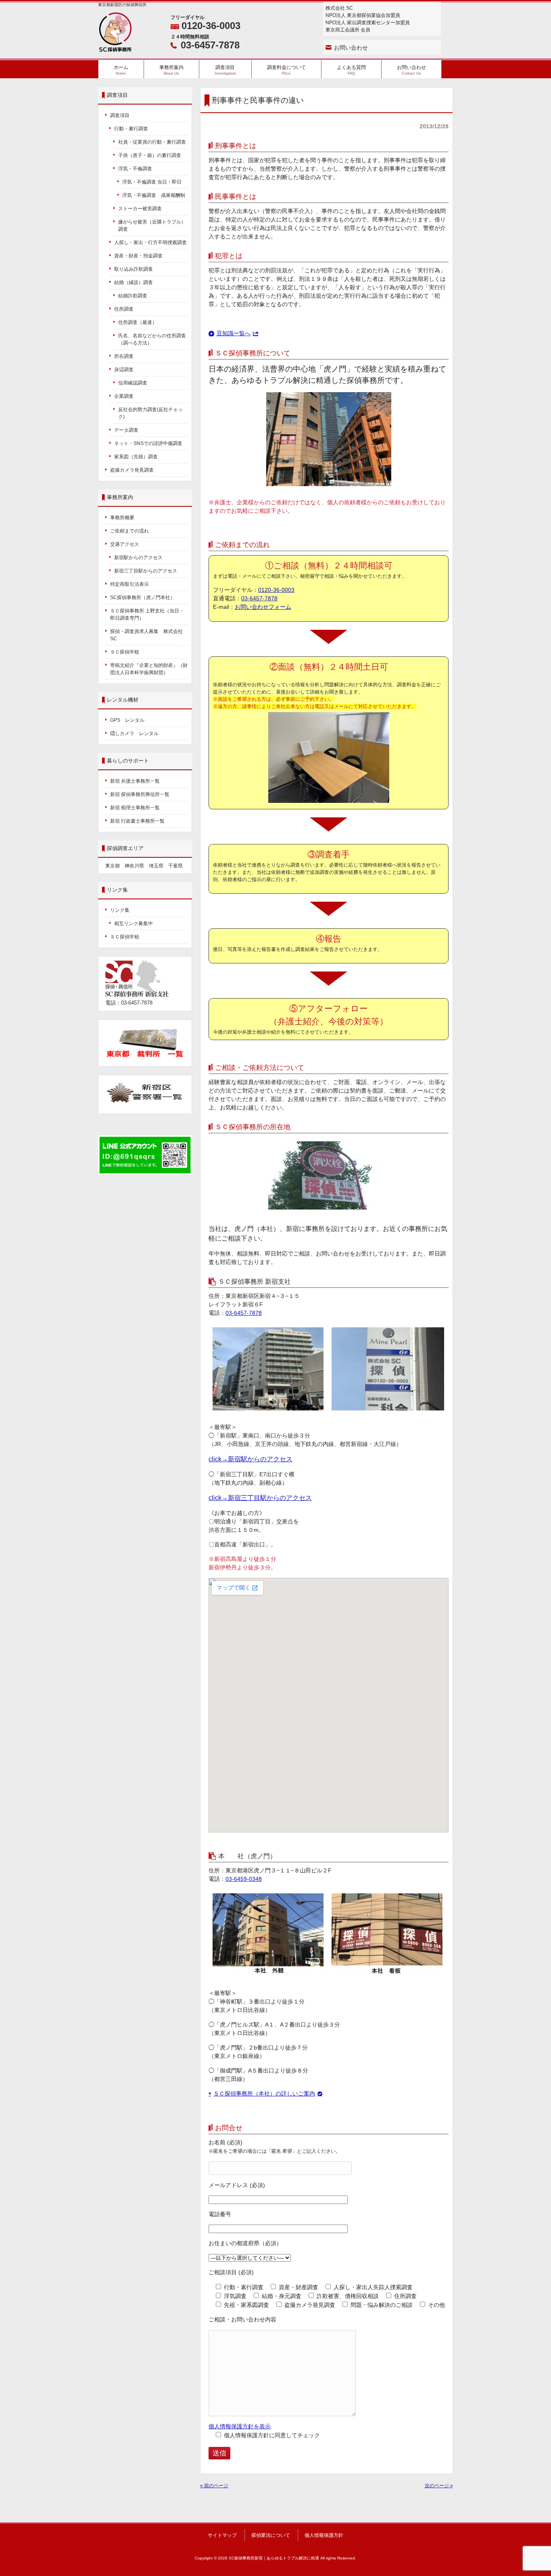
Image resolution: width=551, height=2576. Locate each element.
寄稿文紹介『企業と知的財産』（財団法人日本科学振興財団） (149, 669)
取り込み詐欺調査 (134, 269)
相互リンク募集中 (134, 923)
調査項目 (120, 115)
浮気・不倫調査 (135, 169)
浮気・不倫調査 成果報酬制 (154, 195)
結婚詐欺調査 (133, 296)
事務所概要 (122, 518)
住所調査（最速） (138, 322)
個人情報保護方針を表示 (240, 2426)
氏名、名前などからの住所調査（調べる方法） (152, 339)
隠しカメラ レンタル (134, 733)
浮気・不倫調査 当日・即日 (152, 182)
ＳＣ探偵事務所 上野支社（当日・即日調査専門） (147, 614)
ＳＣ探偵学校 (125, 652)
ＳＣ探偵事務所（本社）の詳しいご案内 (264, 2093)
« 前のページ (214, 2486)
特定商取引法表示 (129, 584)
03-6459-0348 (244, 1879)
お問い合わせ (351, 48)
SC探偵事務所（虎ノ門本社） (143, 598)
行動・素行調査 (131, 129)
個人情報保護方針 (324, 2535)
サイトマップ (222, 2535)
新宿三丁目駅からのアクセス (146, 571)
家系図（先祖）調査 (136, 457)
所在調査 (124, 356)
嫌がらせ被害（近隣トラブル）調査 (152, 226)
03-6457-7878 (210, 45)
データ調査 (126, 430)
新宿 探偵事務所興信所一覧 (140, 794)
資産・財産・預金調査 (138, 256)
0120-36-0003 (211, 26)
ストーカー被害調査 (140, 209)
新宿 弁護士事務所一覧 (135, 781)
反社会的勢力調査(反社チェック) (150, 413)
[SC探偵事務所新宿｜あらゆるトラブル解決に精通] (115, 49)
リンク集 (120, 910)
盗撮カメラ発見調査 (132, 470)
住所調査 (124, 309)
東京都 (113, 866)
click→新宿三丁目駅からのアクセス (260, 1498)
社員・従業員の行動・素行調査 (152, 142)
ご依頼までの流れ (129, 531)
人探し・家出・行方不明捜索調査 (150, 242)
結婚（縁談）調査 (134, 282)
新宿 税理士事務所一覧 (135, 808)
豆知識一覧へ (234, 333)
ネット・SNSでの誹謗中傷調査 (151, 443)
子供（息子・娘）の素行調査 (150, 155)
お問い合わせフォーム (263, 607)
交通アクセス (125, 544)
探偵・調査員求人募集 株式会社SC (146, 635)
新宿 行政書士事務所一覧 (137, 821)
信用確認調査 (133, 383)
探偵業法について (271, 2535)
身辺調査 (124, 370)
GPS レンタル (127, 720)
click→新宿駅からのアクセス (250, 1459)
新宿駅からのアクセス (138, 558)
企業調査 (124, 396)
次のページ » (439, 2486)
